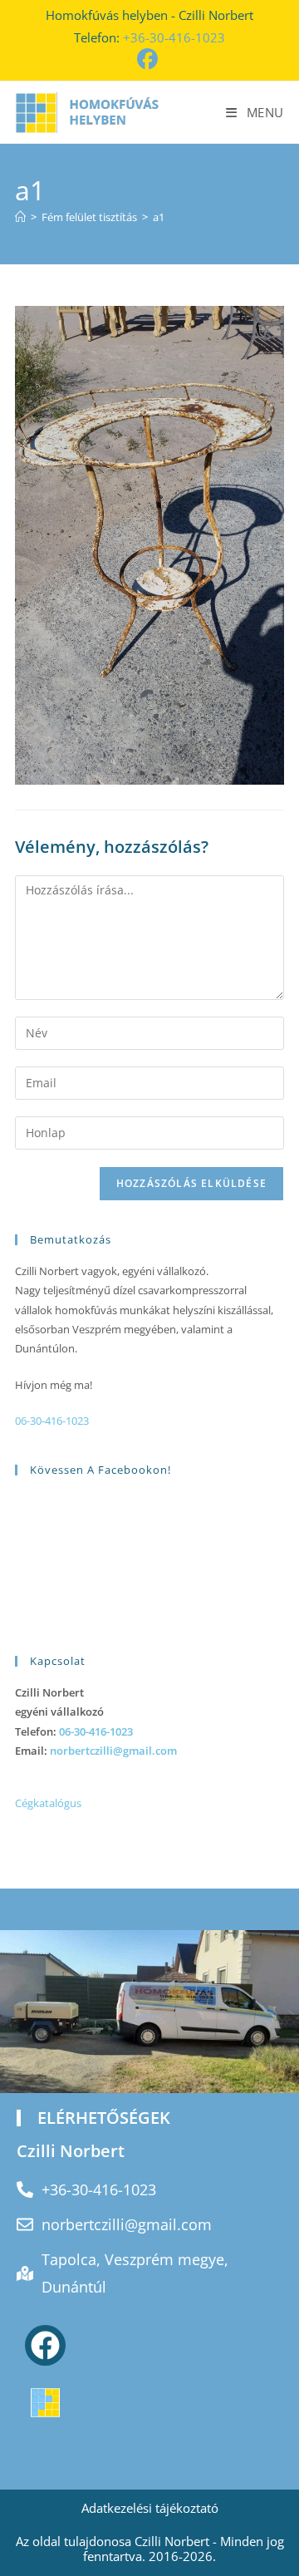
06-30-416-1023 (52, 1421)
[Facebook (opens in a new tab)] (150, 59)
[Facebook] (45, 2345)
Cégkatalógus (48, 1803)
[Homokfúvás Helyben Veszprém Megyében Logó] (45, 2403)
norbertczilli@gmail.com (113, 1751)
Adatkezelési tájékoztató (150, 2508)
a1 (159, 217)
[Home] (20, 217)
